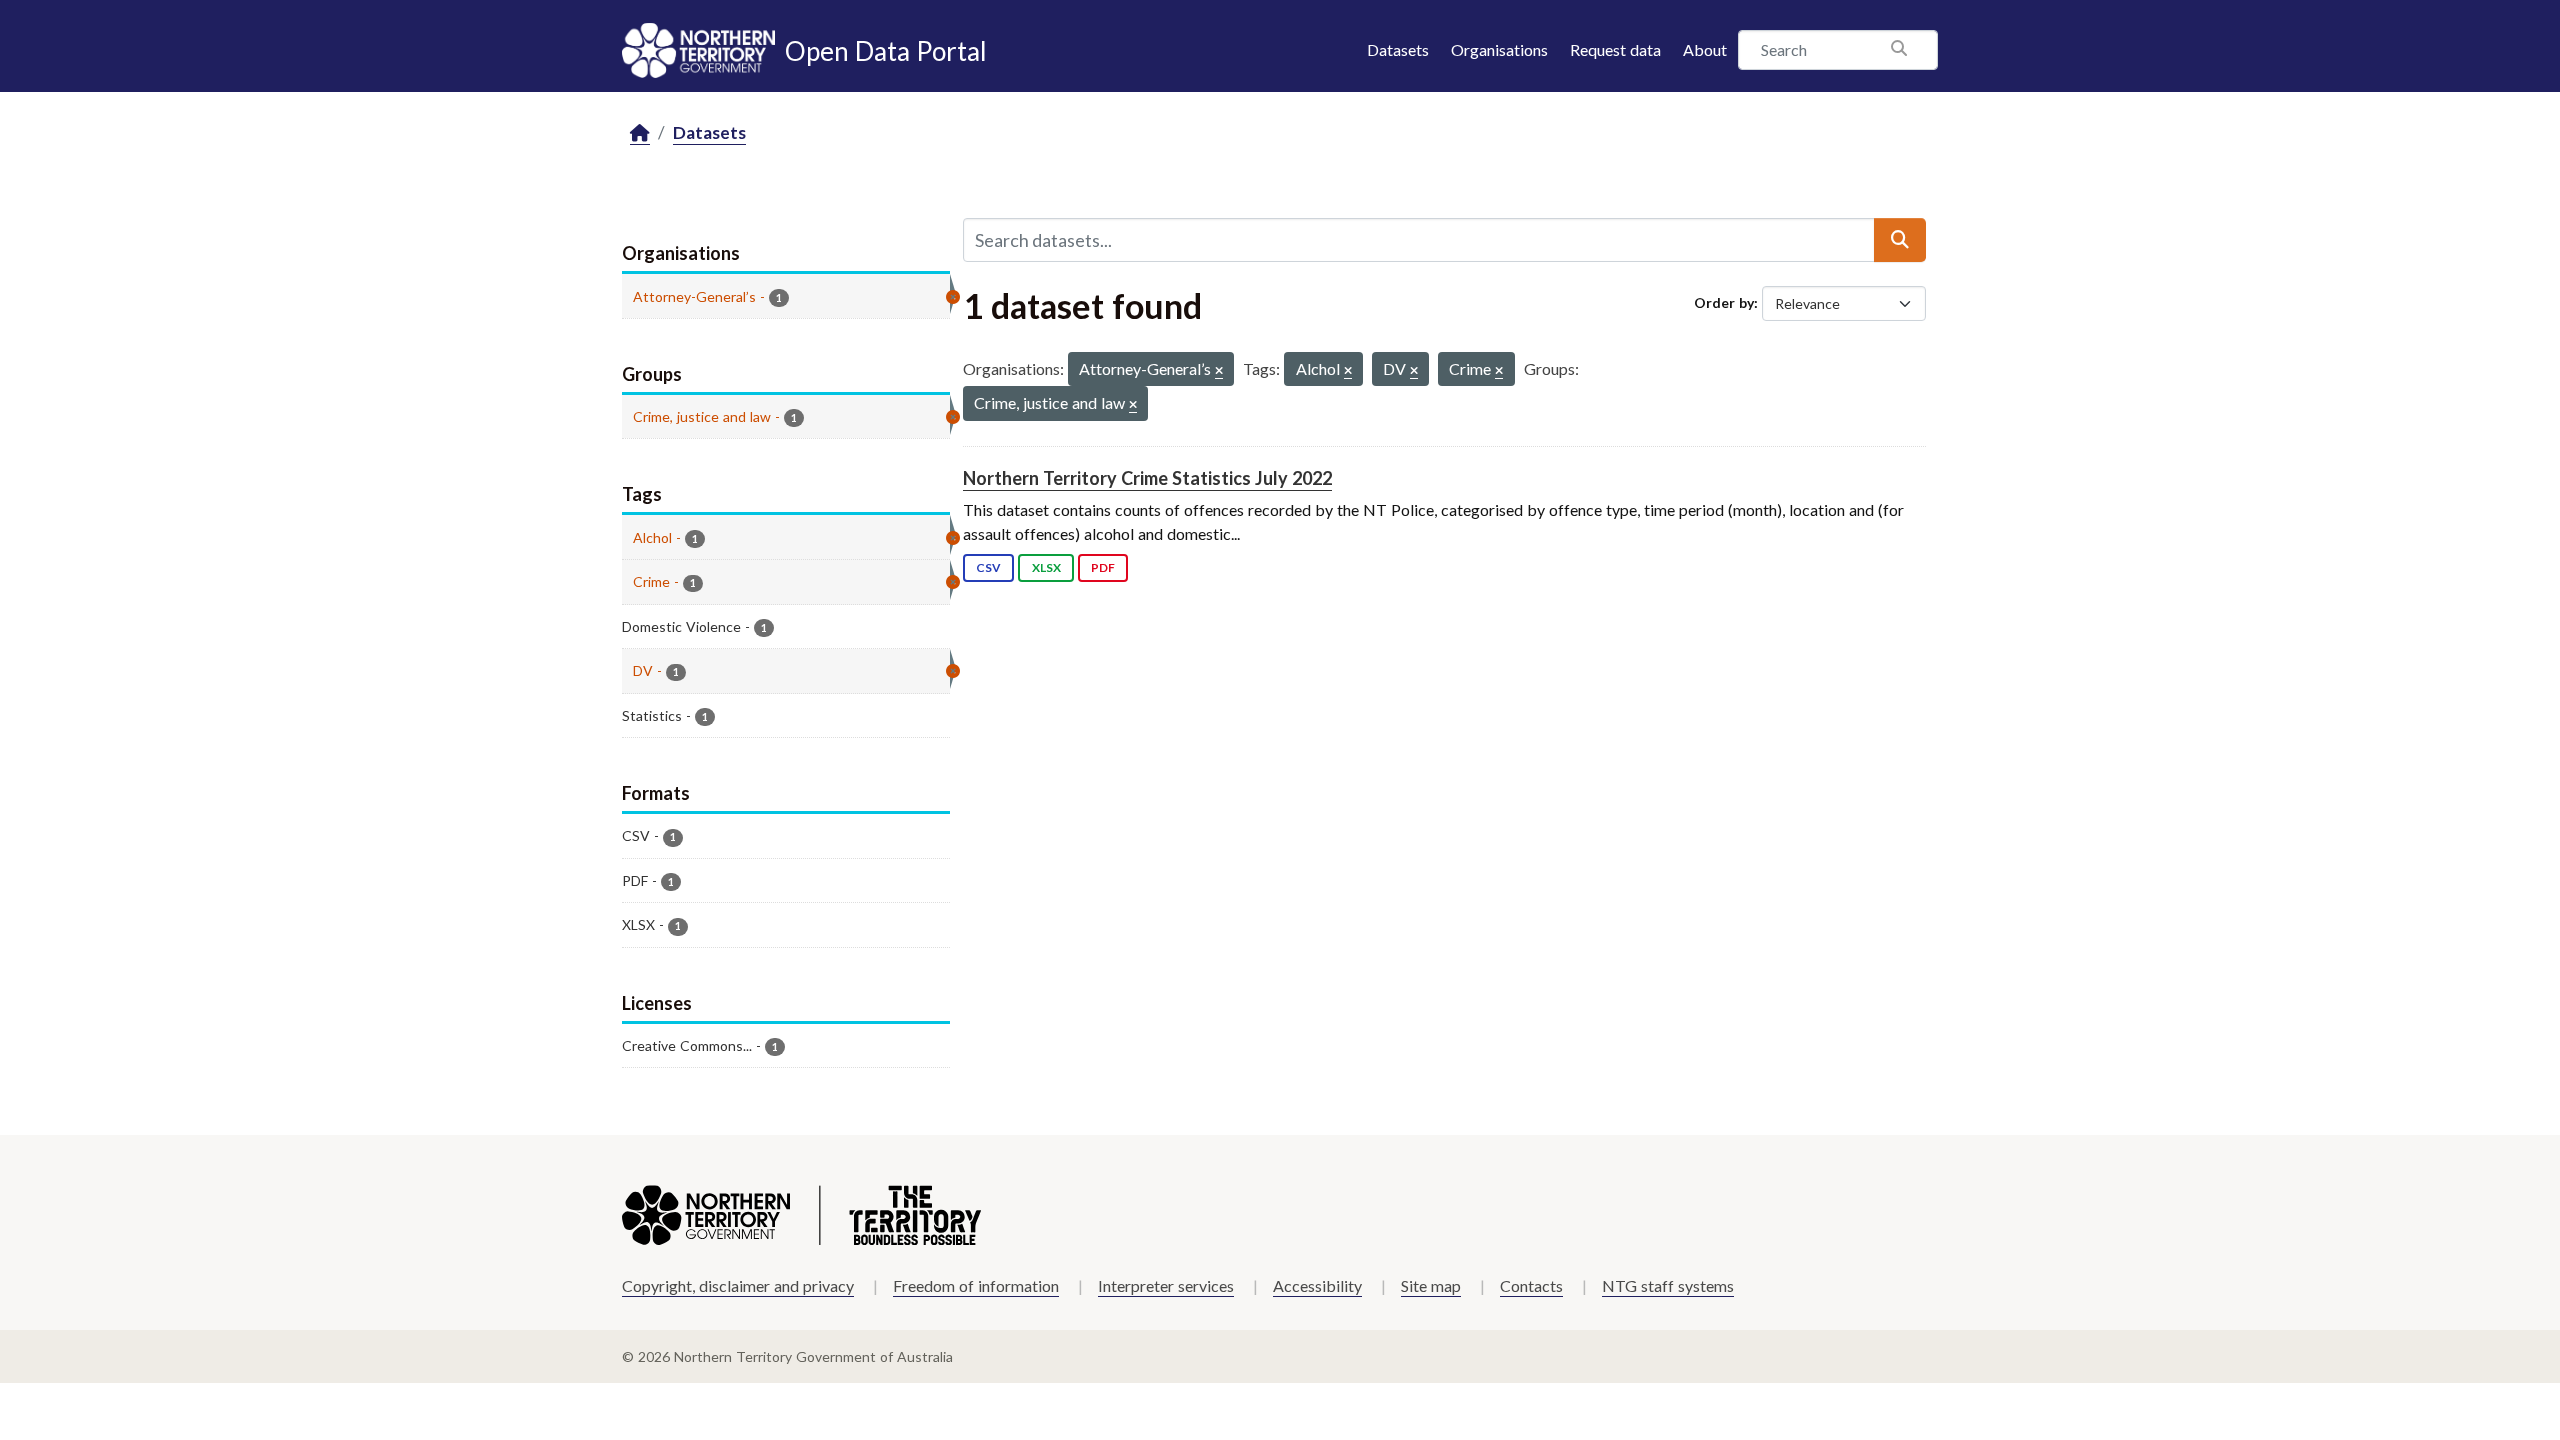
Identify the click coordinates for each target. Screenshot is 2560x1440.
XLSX (1046, 567)
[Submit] (1900, 240)
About (1705, 49)
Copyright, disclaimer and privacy (738, 1285)
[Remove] (1219, 371)
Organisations (1499, 49)
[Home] (640, 133)
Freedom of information (976, 1285)
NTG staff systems (1668, 1285)
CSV (988, 567)
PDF (1103, 567)
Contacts (1531, 1285)
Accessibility (1317, 1285)
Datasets (1398, 49)
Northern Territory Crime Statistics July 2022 (1147, 478)
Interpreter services (1166, 1285)
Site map (1431, 1285)
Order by (1724, 302)
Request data (1615, 49)
